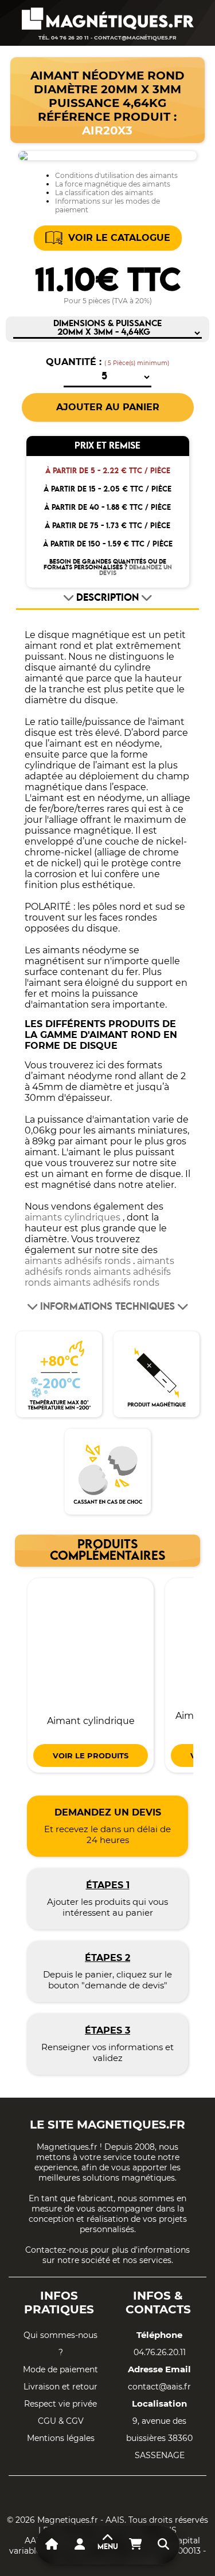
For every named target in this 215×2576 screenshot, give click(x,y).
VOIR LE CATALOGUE (119, 238)
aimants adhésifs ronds (78, 1261)
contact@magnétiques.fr (135, 37)
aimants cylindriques (73, 1217)
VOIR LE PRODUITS (91, 1755)
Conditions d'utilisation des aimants (116, 175)
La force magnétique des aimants (113, 184)
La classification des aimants (104, 193)
